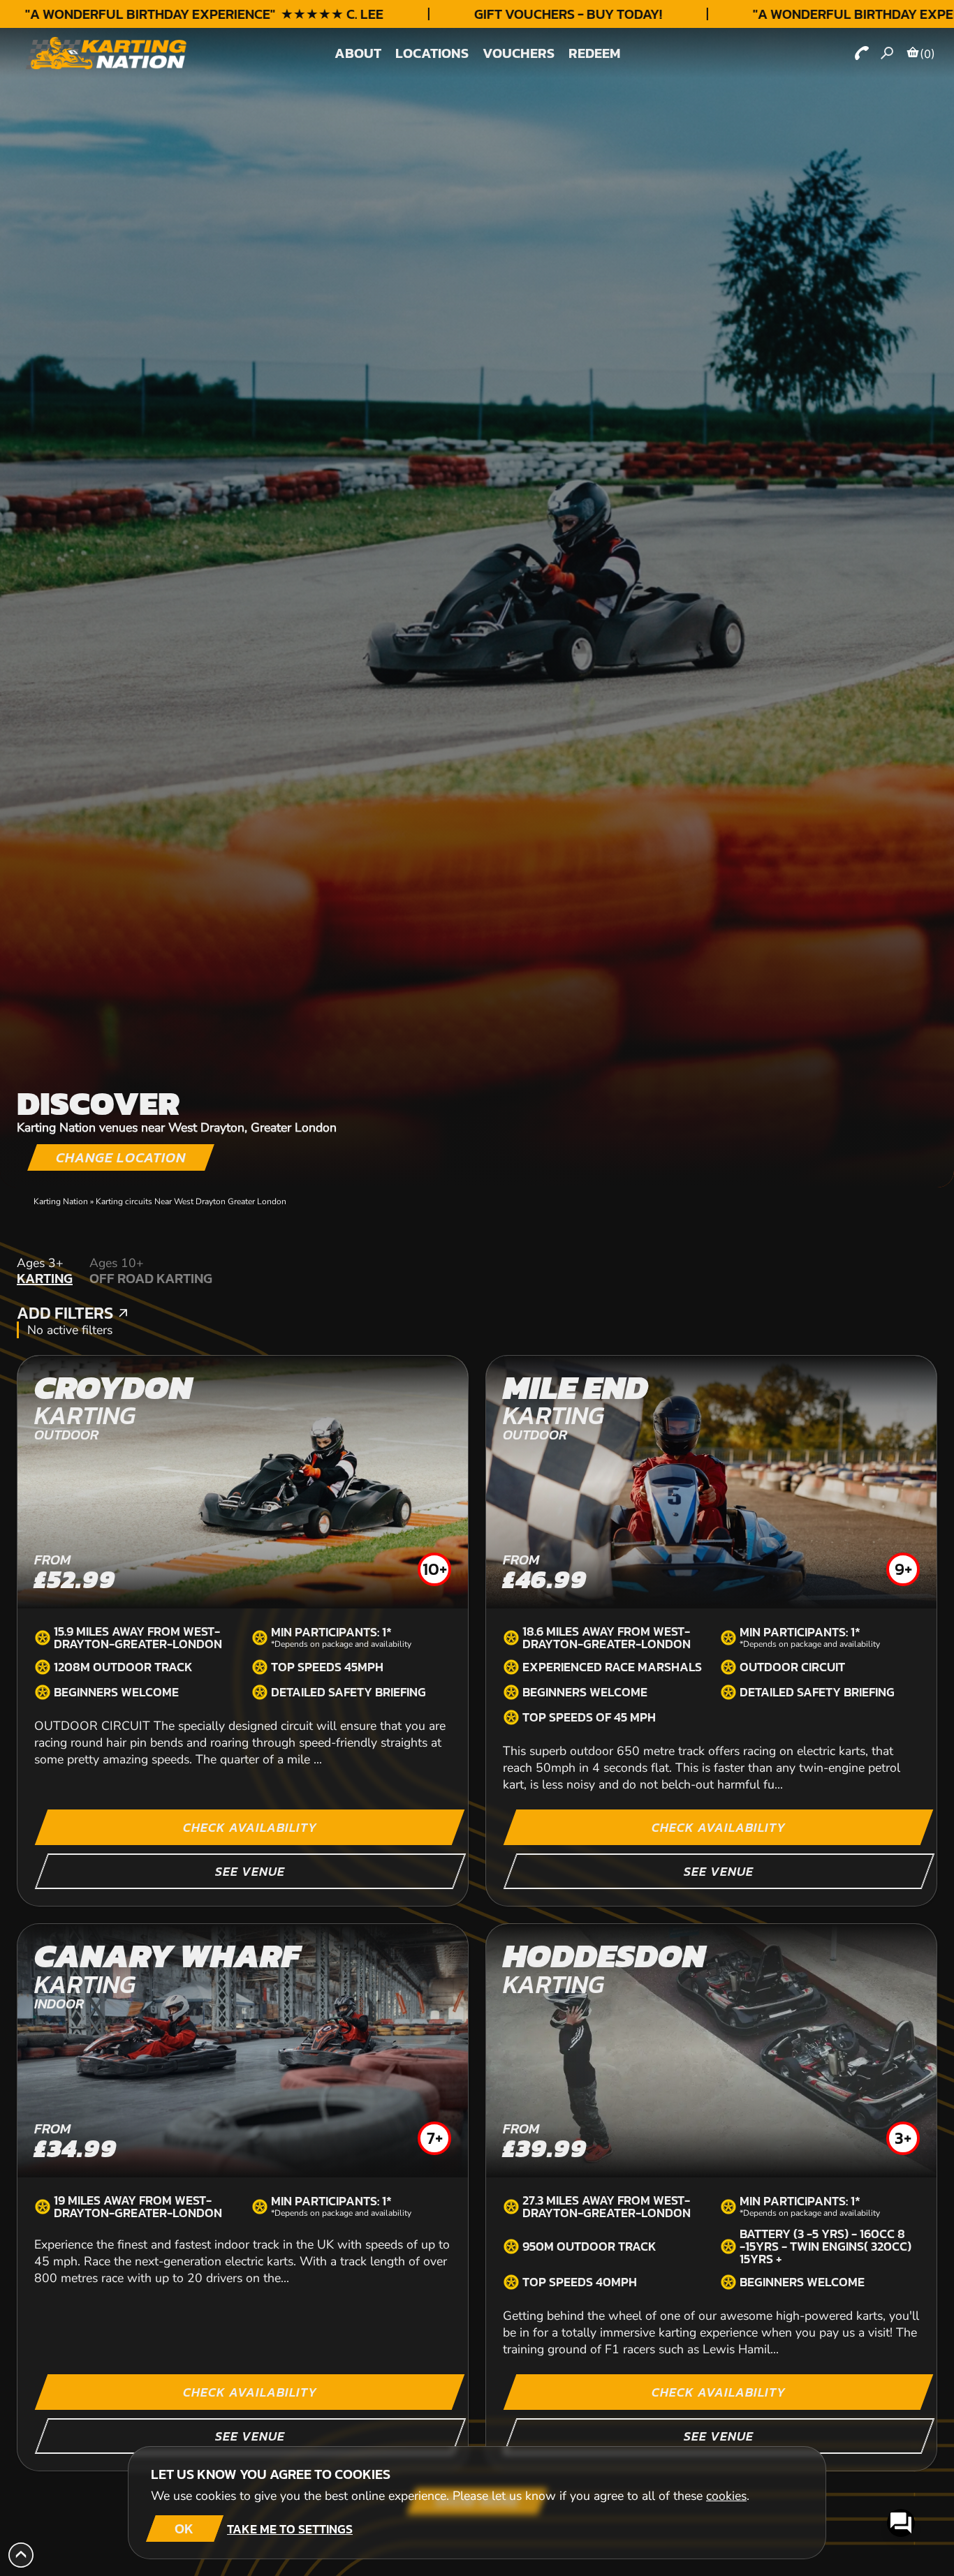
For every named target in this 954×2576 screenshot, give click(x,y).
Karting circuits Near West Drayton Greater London (191, 1201)
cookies (726, 2496)
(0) (927, 54)
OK (184, 2529)
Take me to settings (290, 2529)
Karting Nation (61, 1201)
